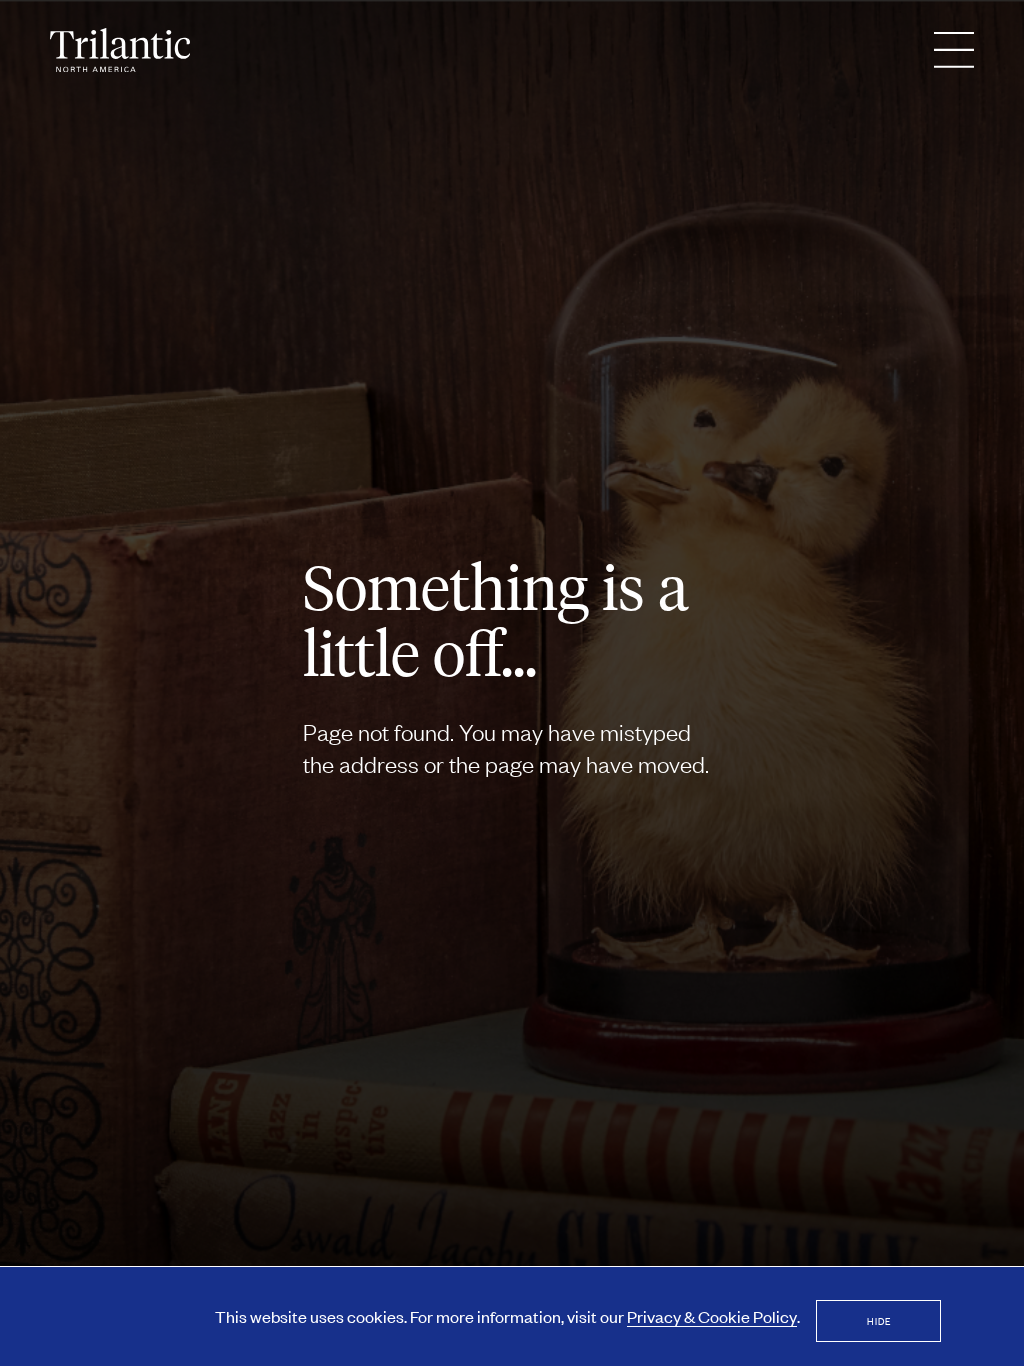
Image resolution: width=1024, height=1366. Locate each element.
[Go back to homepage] (120, 50)
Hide (879, 1320)
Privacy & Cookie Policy (712, 1316)
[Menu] (954, 50)
